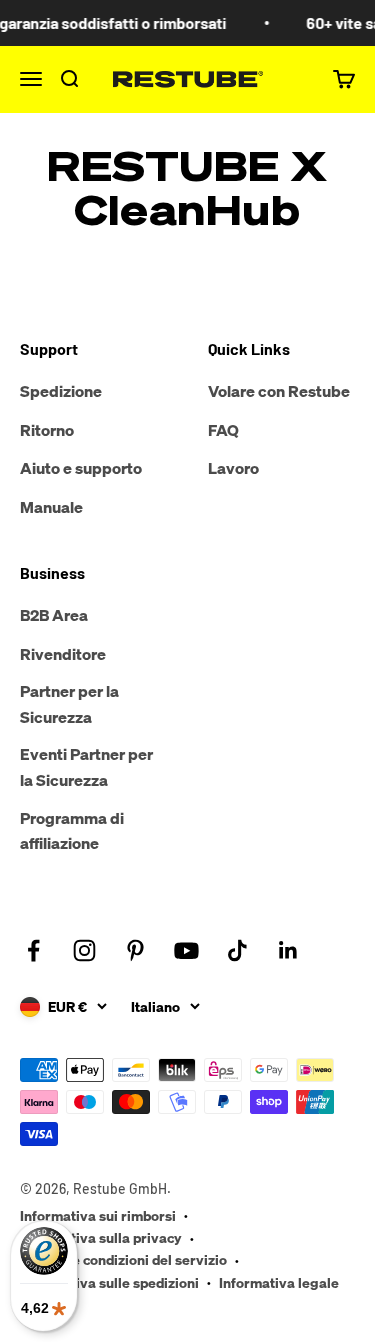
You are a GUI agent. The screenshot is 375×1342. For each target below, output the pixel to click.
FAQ (223, 430)
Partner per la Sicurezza (69, 704)
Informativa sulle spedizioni (109, 1282)
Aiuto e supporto (81, 468)
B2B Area (54, 615)
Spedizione (61, 391)
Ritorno (47, 430)
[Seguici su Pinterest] (135, 950)
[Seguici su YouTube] (186, 950)
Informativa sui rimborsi (98, 1215)
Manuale (51, 507)
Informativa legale (279, 1282)
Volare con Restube (279, 391)
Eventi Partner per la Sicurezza (86, 767)
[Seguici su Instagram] (84, 950)
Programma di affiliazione (72, 831)
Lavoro (233, 468)
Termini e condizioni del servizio (123, 1259)
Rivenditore (63, 654)
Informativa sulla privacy (101, 1237)
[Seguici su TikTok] (237, 950)
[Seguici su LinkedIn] (288, 950)
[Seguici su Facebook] (33, 950)
